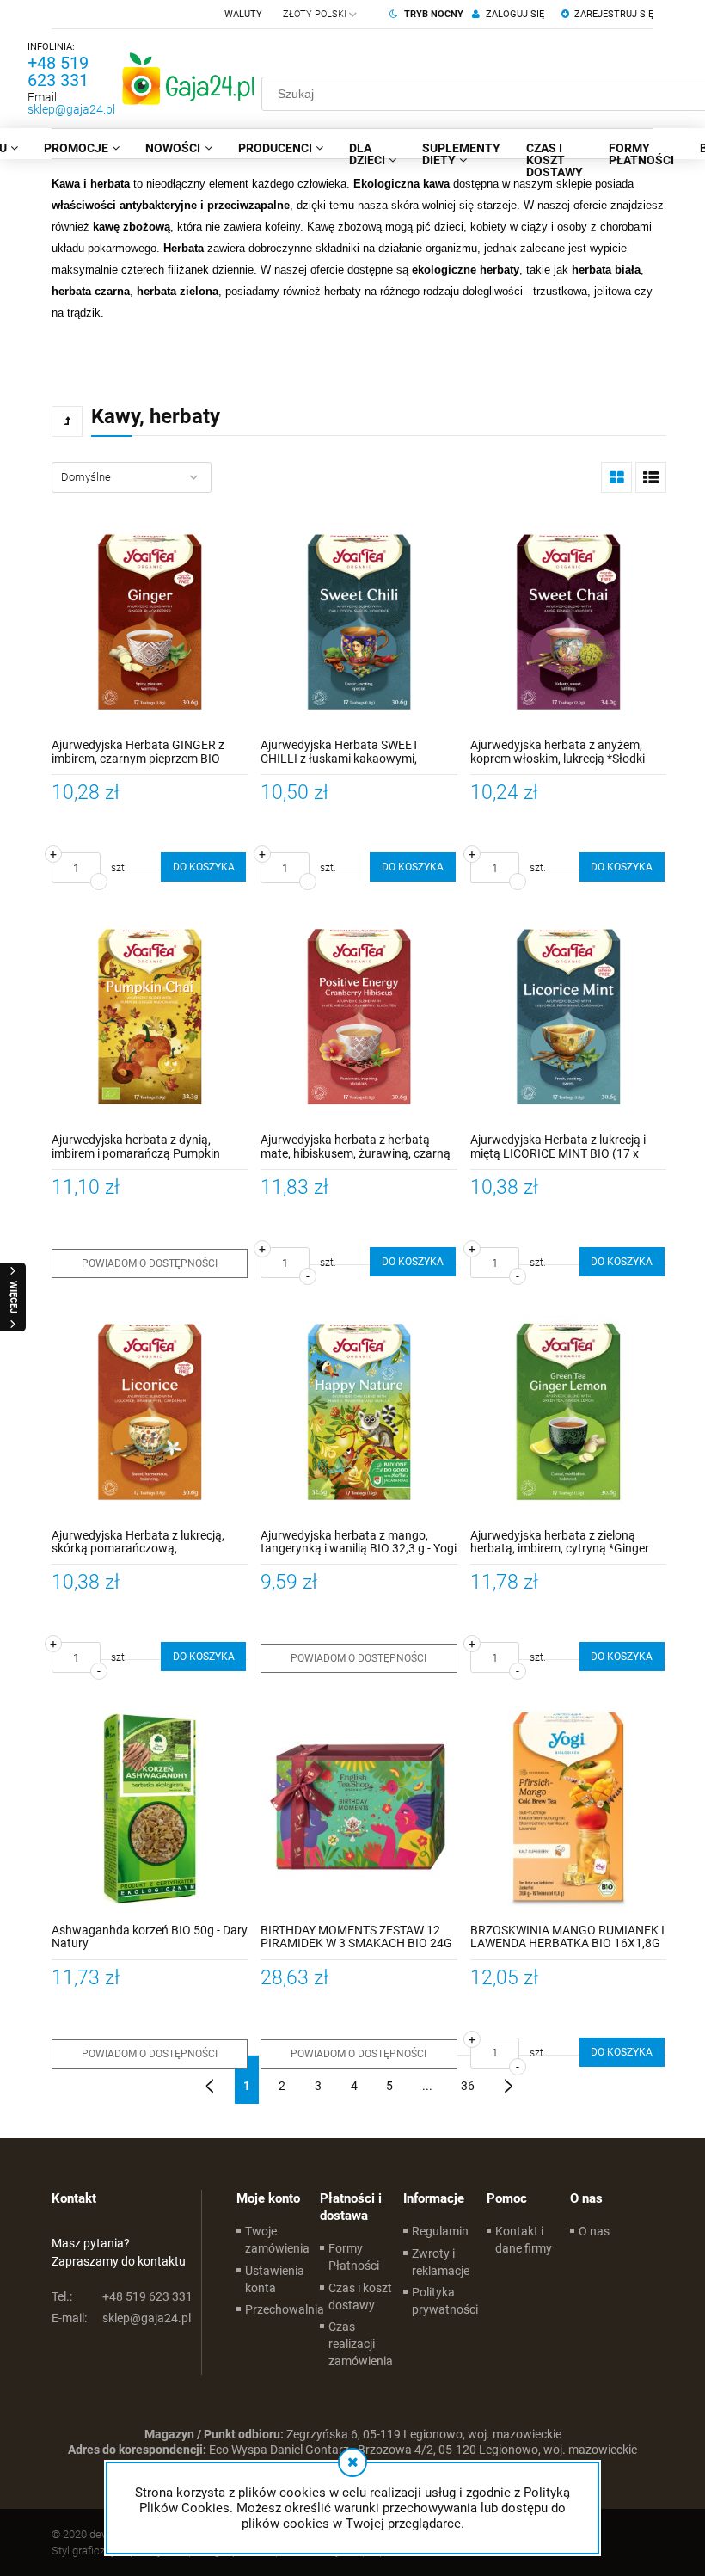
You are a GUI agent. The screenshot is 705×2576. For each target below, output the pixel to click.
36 (468, 2086)
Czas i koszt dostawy (360, 2296)
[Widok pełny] (651, 477)
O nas (594, 2231)
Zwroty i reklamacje (441, 2262)
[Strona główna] (188, 78)
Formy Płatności (354, 2257)
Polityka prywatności (445, 2301)
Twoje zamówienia (277, 2240)
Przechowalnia (285, 2309)
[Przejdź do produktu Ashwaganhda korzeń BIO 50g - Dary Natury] (150, 1808)
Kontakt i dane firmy (524, 2240)
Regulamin (440, 2231)
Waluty (243, 14)
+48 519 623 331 (58, 71)
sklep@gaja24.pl (71, 109)
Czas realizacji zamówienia (361, 2344)
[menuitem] (82, 148)
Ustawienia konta (275, 2279)
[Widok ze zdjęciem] (616, 477)
